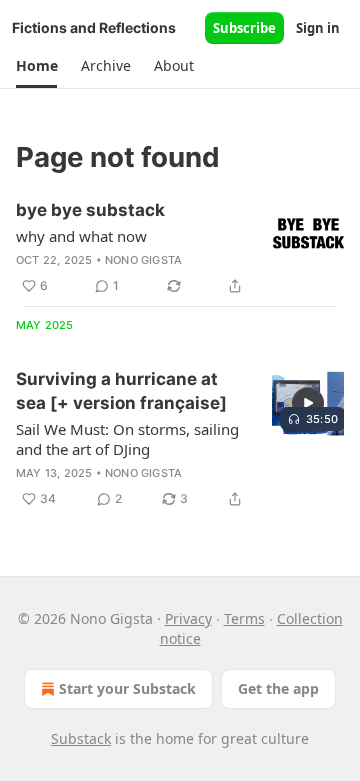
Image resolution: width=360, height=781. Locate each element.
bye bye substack (90, 210)
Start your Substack (127, 688)
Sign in (318, 28)
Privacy (188, 618)
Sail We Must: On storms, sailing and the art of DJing (127, 439)
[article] (180, 248)
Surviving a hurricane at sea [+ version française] (121, 391)
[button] (36, 66)
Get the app (278, 688)
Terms (244, 618)
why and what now (81, 236)
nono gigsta (143, 260)
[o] (308, 403)
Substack (81, 738)
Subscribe (244, 28)
